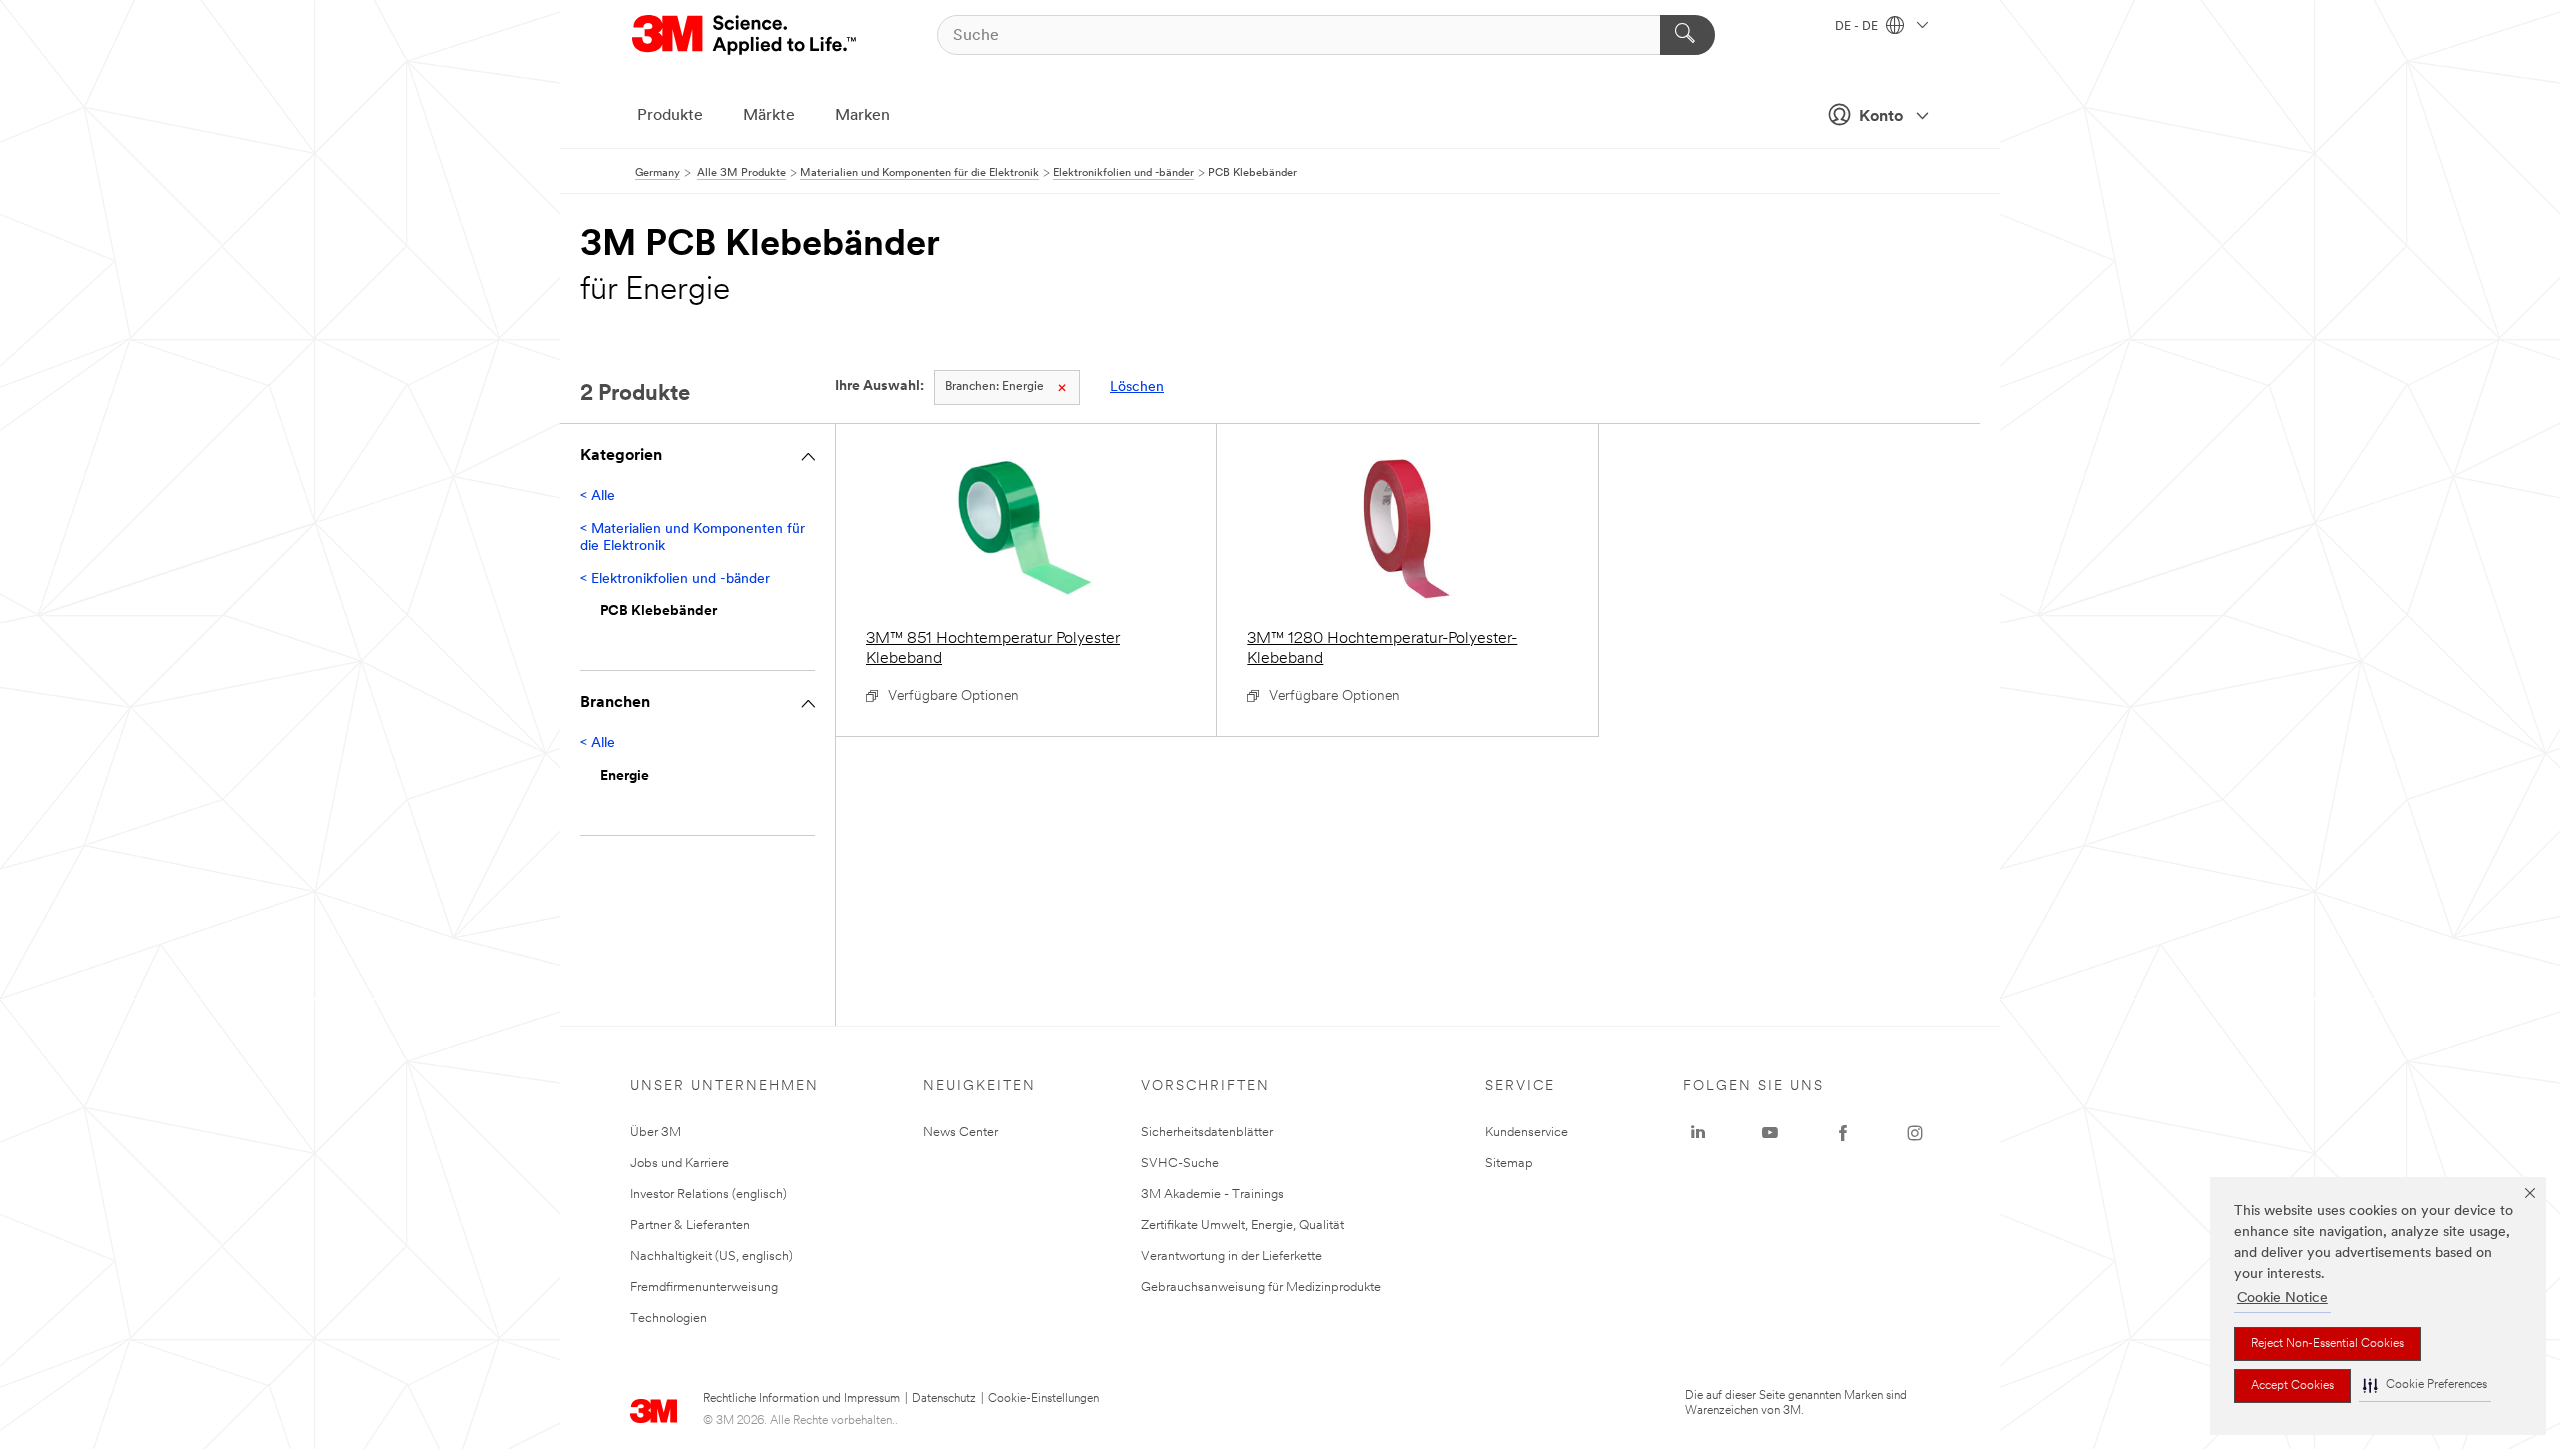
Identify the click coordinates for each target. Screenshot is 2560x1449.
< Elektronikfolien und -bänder (675, 579)
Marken (862, 116)
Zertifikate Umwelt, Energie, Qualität (1242, 1225)
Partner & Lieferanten (690, 1225)
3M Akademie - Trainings (1212, 1194)
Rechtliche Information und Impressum (801, 1399)
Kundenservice (1526, 1132)
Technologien (668, 1318)
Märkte (769, 116)
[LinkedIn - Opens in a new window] (1698, 1133)
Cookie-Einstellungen (1043, 1399)
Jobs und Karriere (679, 1163)
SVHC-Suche (1180, 1163)
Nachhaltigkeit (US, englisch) (711, 1256)
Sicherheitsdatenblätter (1207, 1132)
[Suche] (1687, 35)
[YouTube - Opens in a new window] (1770, 1133)
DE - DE (1858, 27)
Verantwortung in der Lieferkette (1231, 1256)
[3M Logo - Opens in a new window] (745, 35)
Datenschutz (944, 1399)
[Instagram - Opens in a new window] (1915, 1133)
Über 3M (655, 1132)
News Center (960, 1132)
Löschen (1137, 387)
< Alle (597, 496)
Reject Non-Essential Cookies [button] (2327, 1344)
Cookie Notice (2282, 1298)
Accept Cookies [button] (2292, 1386)
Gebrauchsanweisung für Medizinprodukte (1261, 1287)
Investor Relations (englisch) (708, 1194)
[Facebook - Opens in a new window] (1843, 1133)
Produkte (670, 116)
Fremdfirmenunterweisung (704, 1287)
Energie (994, 387)
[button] (2425, 1385)
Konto (1881, 117)
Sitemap (1509, 1163)
